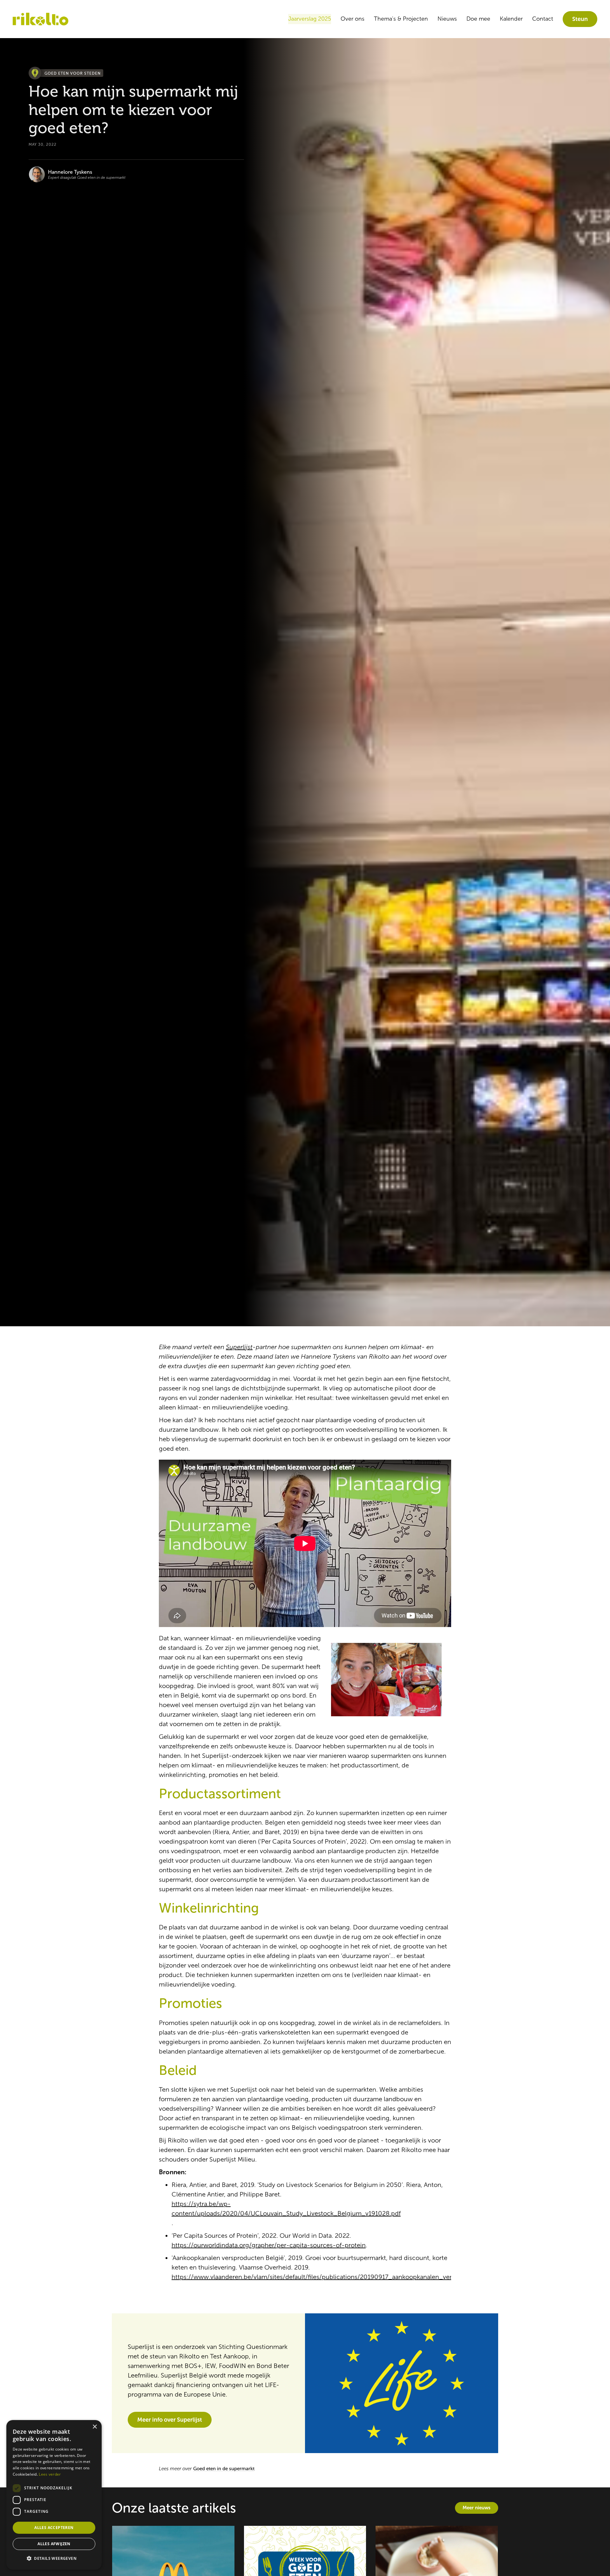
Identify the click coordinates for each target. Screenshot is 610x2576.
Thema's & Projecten (401, 19)
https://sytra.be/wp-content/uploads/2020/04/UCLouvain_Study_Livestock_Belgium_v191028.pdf (286, 2209)
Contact (543, 19)
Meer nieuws (477, 2508)
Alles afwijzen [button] (54, 2544)
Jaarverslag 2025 (310, 19)
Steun (580, 19)
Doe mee (478, 19)
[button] (54, 2559)
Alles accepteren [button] (54, 2528)
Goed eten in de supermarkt (224, 2469)
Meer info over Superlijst (170, 2420)
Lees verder (50, 2474)
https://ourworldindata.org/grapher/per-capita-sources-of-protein (269, 2245)
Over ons (352, 19)
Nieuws (447, 19)
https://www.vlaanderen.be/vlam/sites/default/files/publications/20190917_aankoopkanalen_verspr (316, 2277)
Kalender (511, 19)
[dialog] (54, 2495)
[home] (41, 19)
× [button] (95, 2427)
